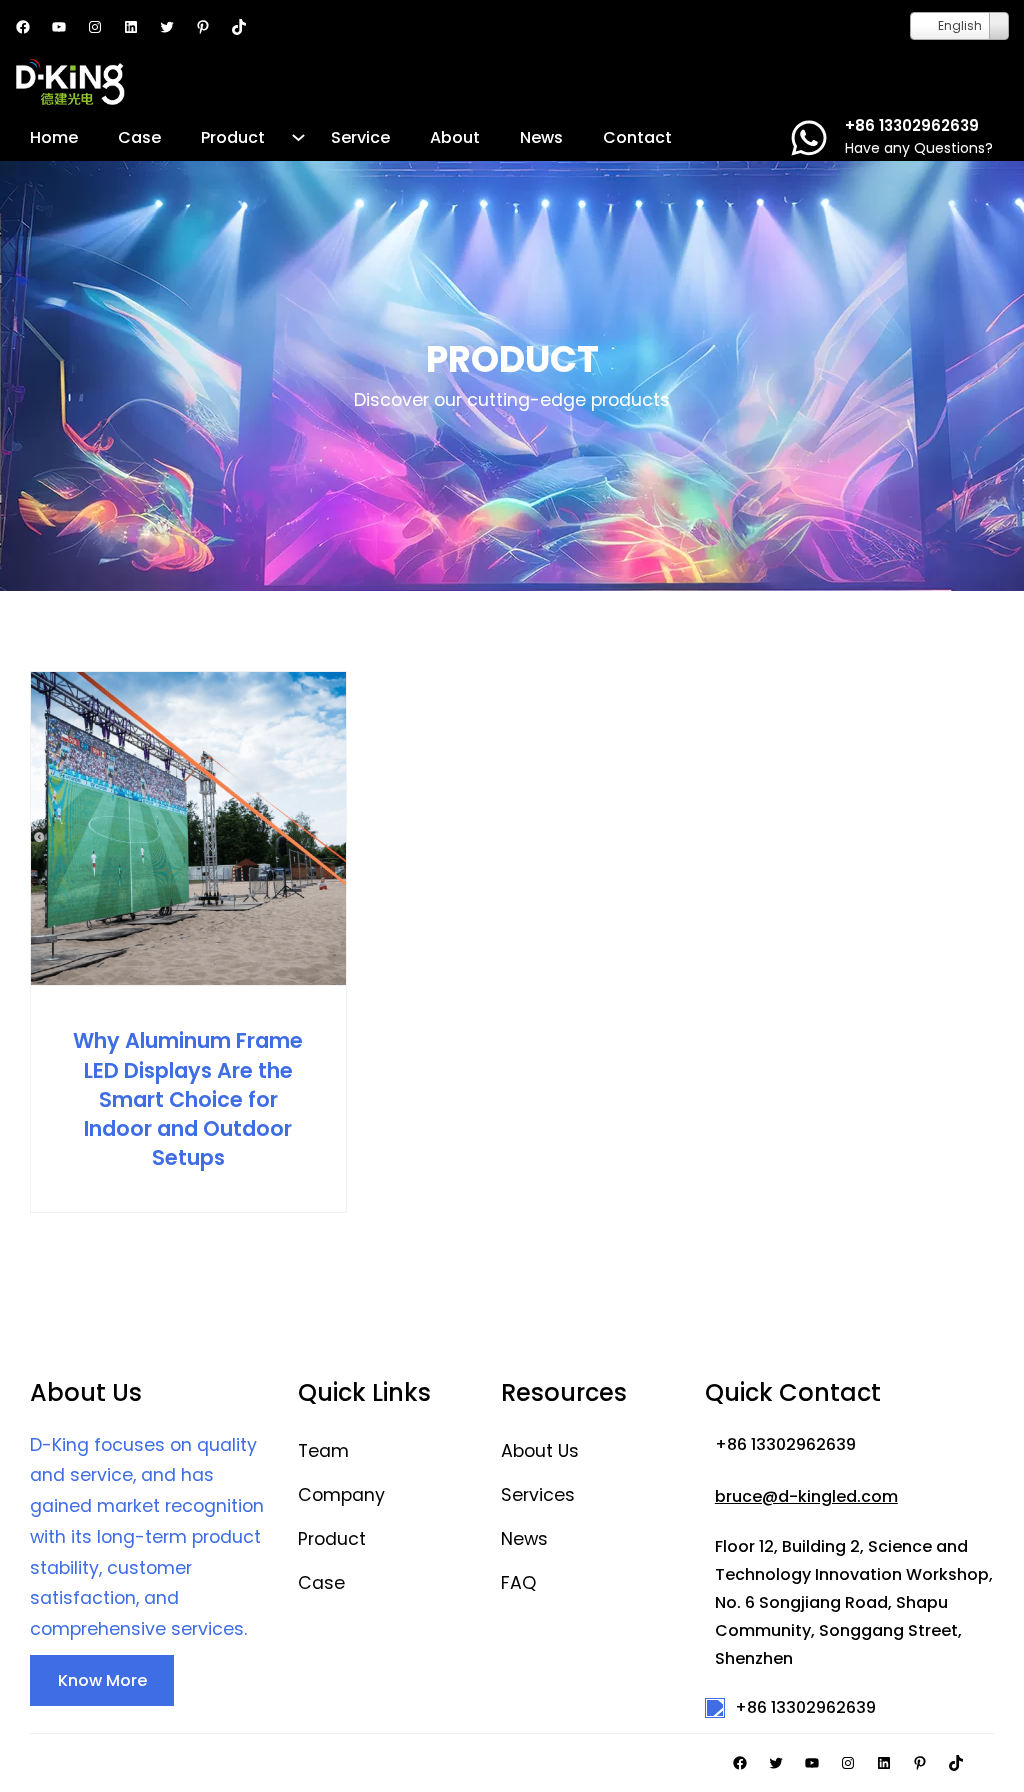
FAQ (518, 1583)
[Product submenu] (298, 137)
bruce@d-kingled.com (806, 1496)
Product (332, 1539)
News (524, 1539)
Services (538, 1495)
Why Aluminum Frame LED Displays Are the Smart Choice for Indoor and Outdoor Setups (188, 1098)
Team (323, 1451)
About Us (540, 1451)
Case (321, 1583)
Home (54, 137)
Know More (102, 1680)
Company (341, 1495)
